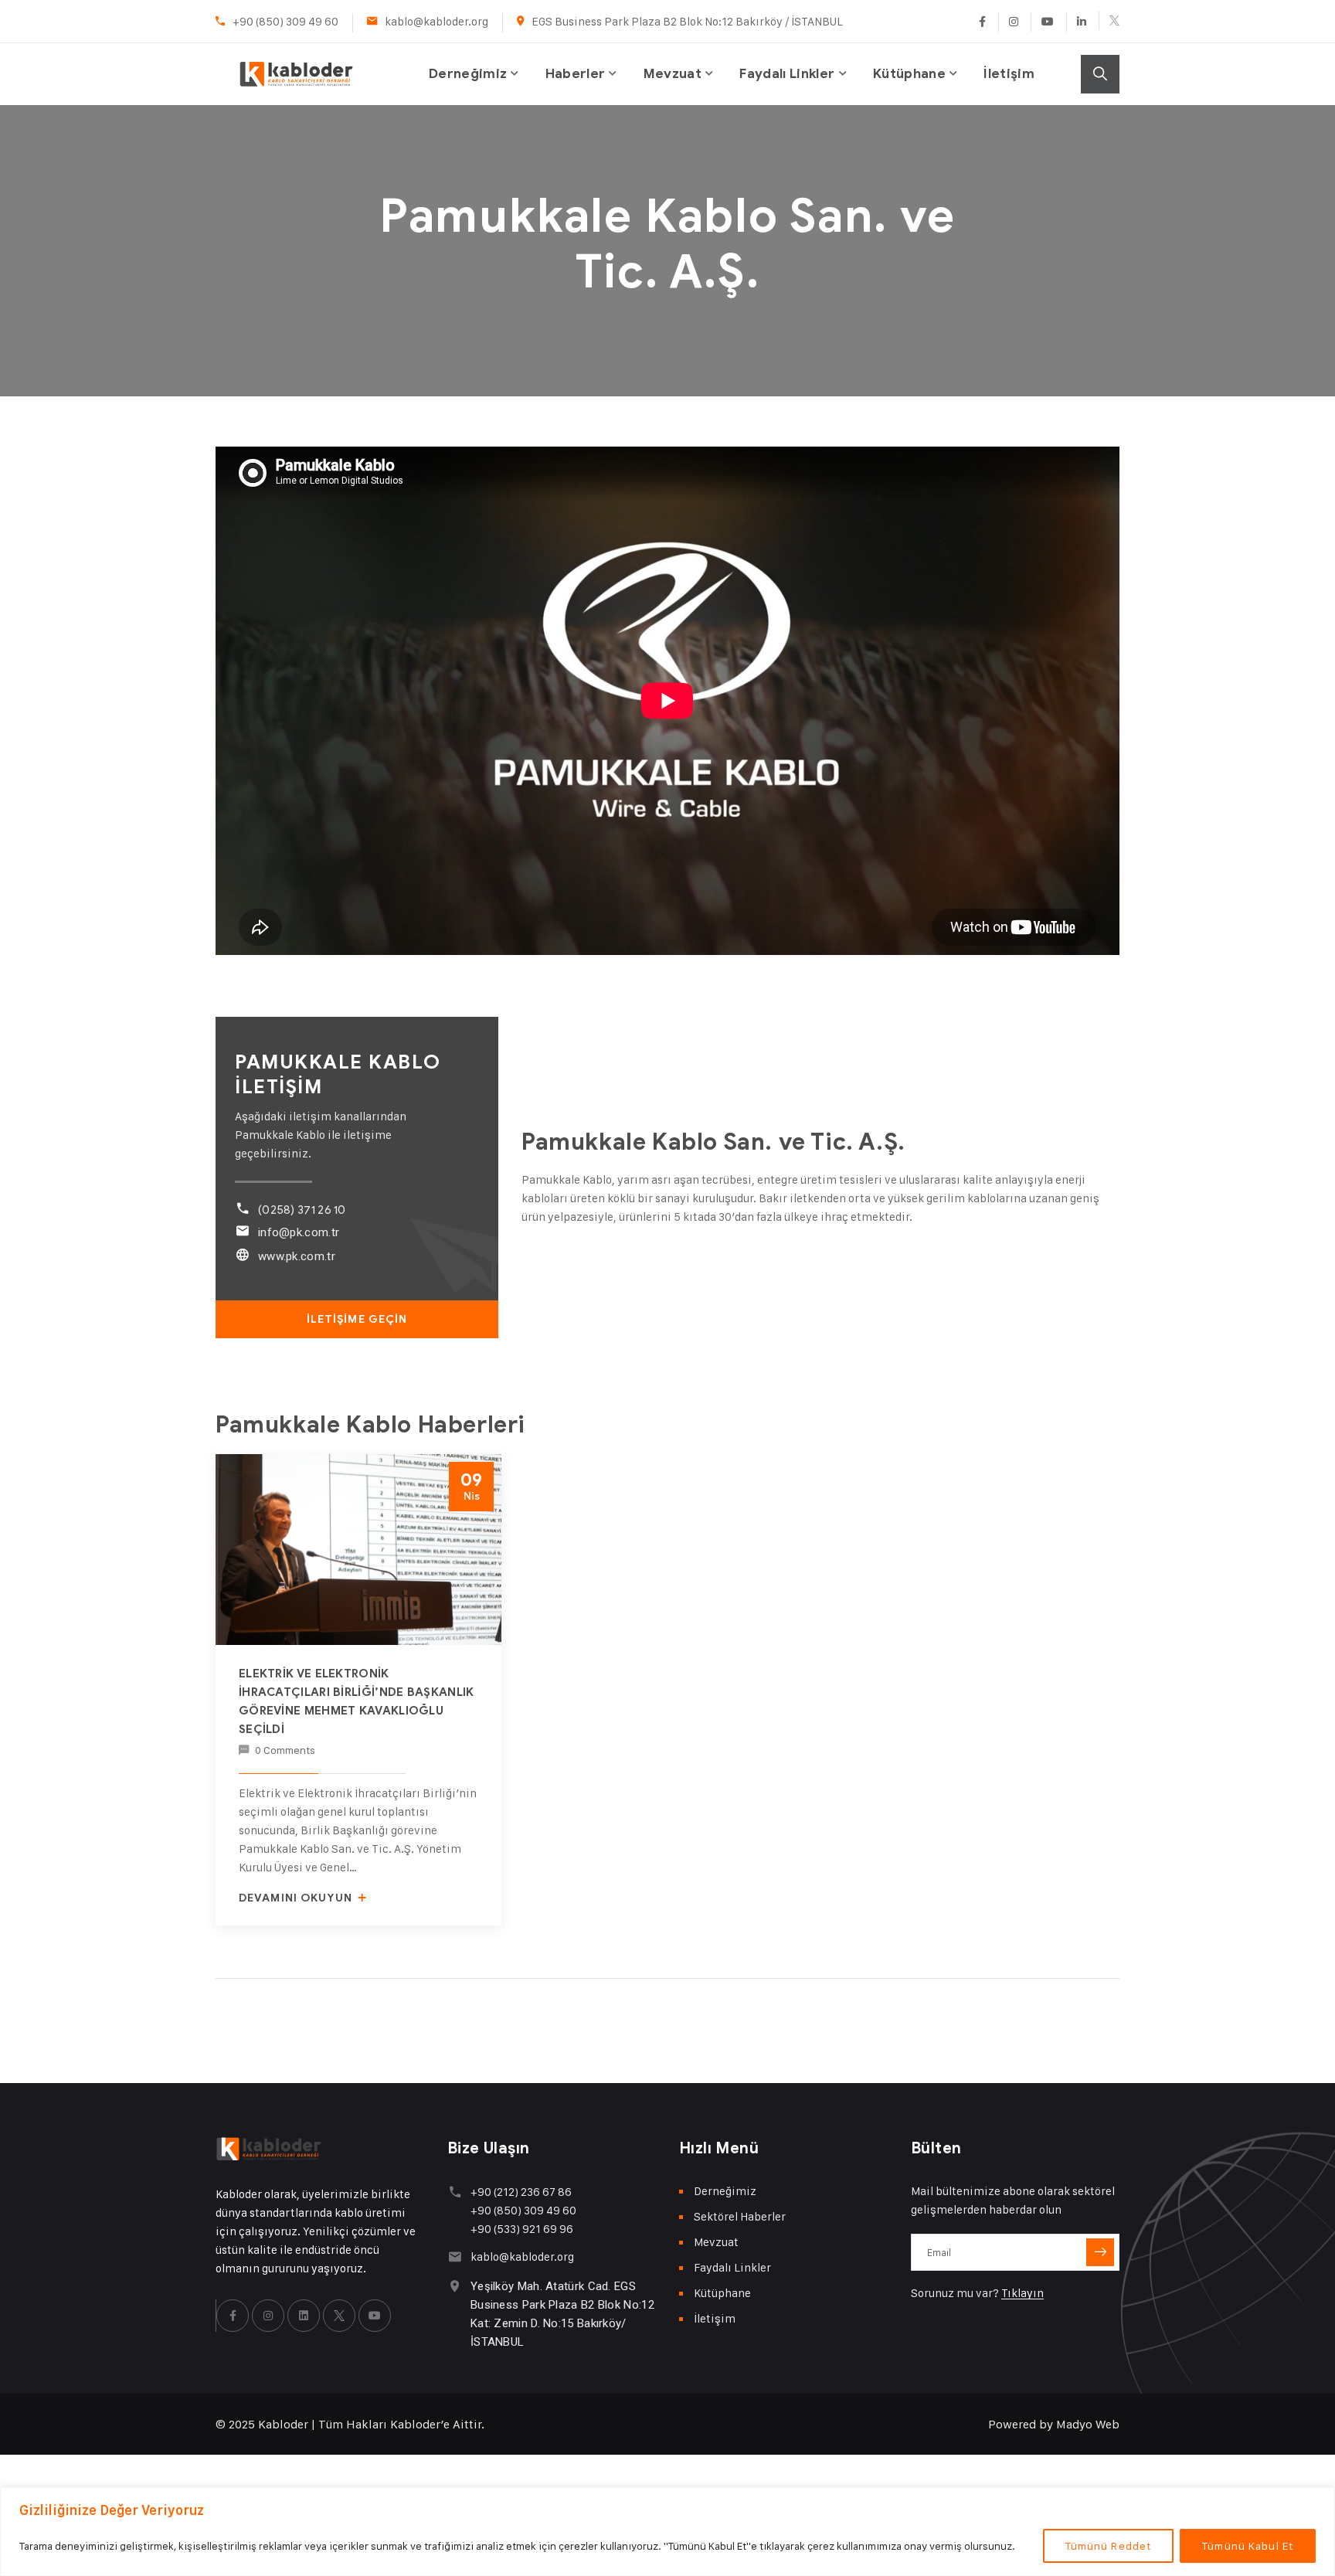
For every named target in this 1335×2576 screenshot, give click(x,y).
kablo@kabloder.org (437, 21)
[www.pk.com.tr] (242, 1254)
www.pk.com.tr (297, 1256)
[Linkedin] (1081, 22)
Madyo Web (1088, 2424)
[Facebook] (982, 22)
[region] (667, 2532)
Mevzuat (673, 74)
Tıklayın (1022, 2293)
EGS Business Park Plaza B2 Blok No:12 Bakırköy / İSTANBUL (687, 21)
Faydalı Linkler (787, 74)
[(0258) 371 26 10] (242, 1208)
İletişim (1009, 74)
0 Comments (285, 1750)
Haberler (576, 74)
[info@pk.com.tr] (242, 1230)
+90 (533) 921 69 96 (522, 2229)
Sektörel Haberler (740, 2216)
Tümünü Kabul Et (1248, 2545)
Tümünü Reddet (1109, 2545)
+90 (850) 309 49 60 (285, 21)
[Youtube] (1047, 22)
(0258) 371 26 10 (302, 1210)
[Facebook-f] (233, 2316)
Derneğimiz (468, 74)
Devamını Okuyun (297, 1898)
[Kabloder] (296, 58)
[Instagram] (1013, 22)
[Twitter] (1109, 20)
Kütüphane (909, 74)
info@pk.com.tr (299, 1232)
